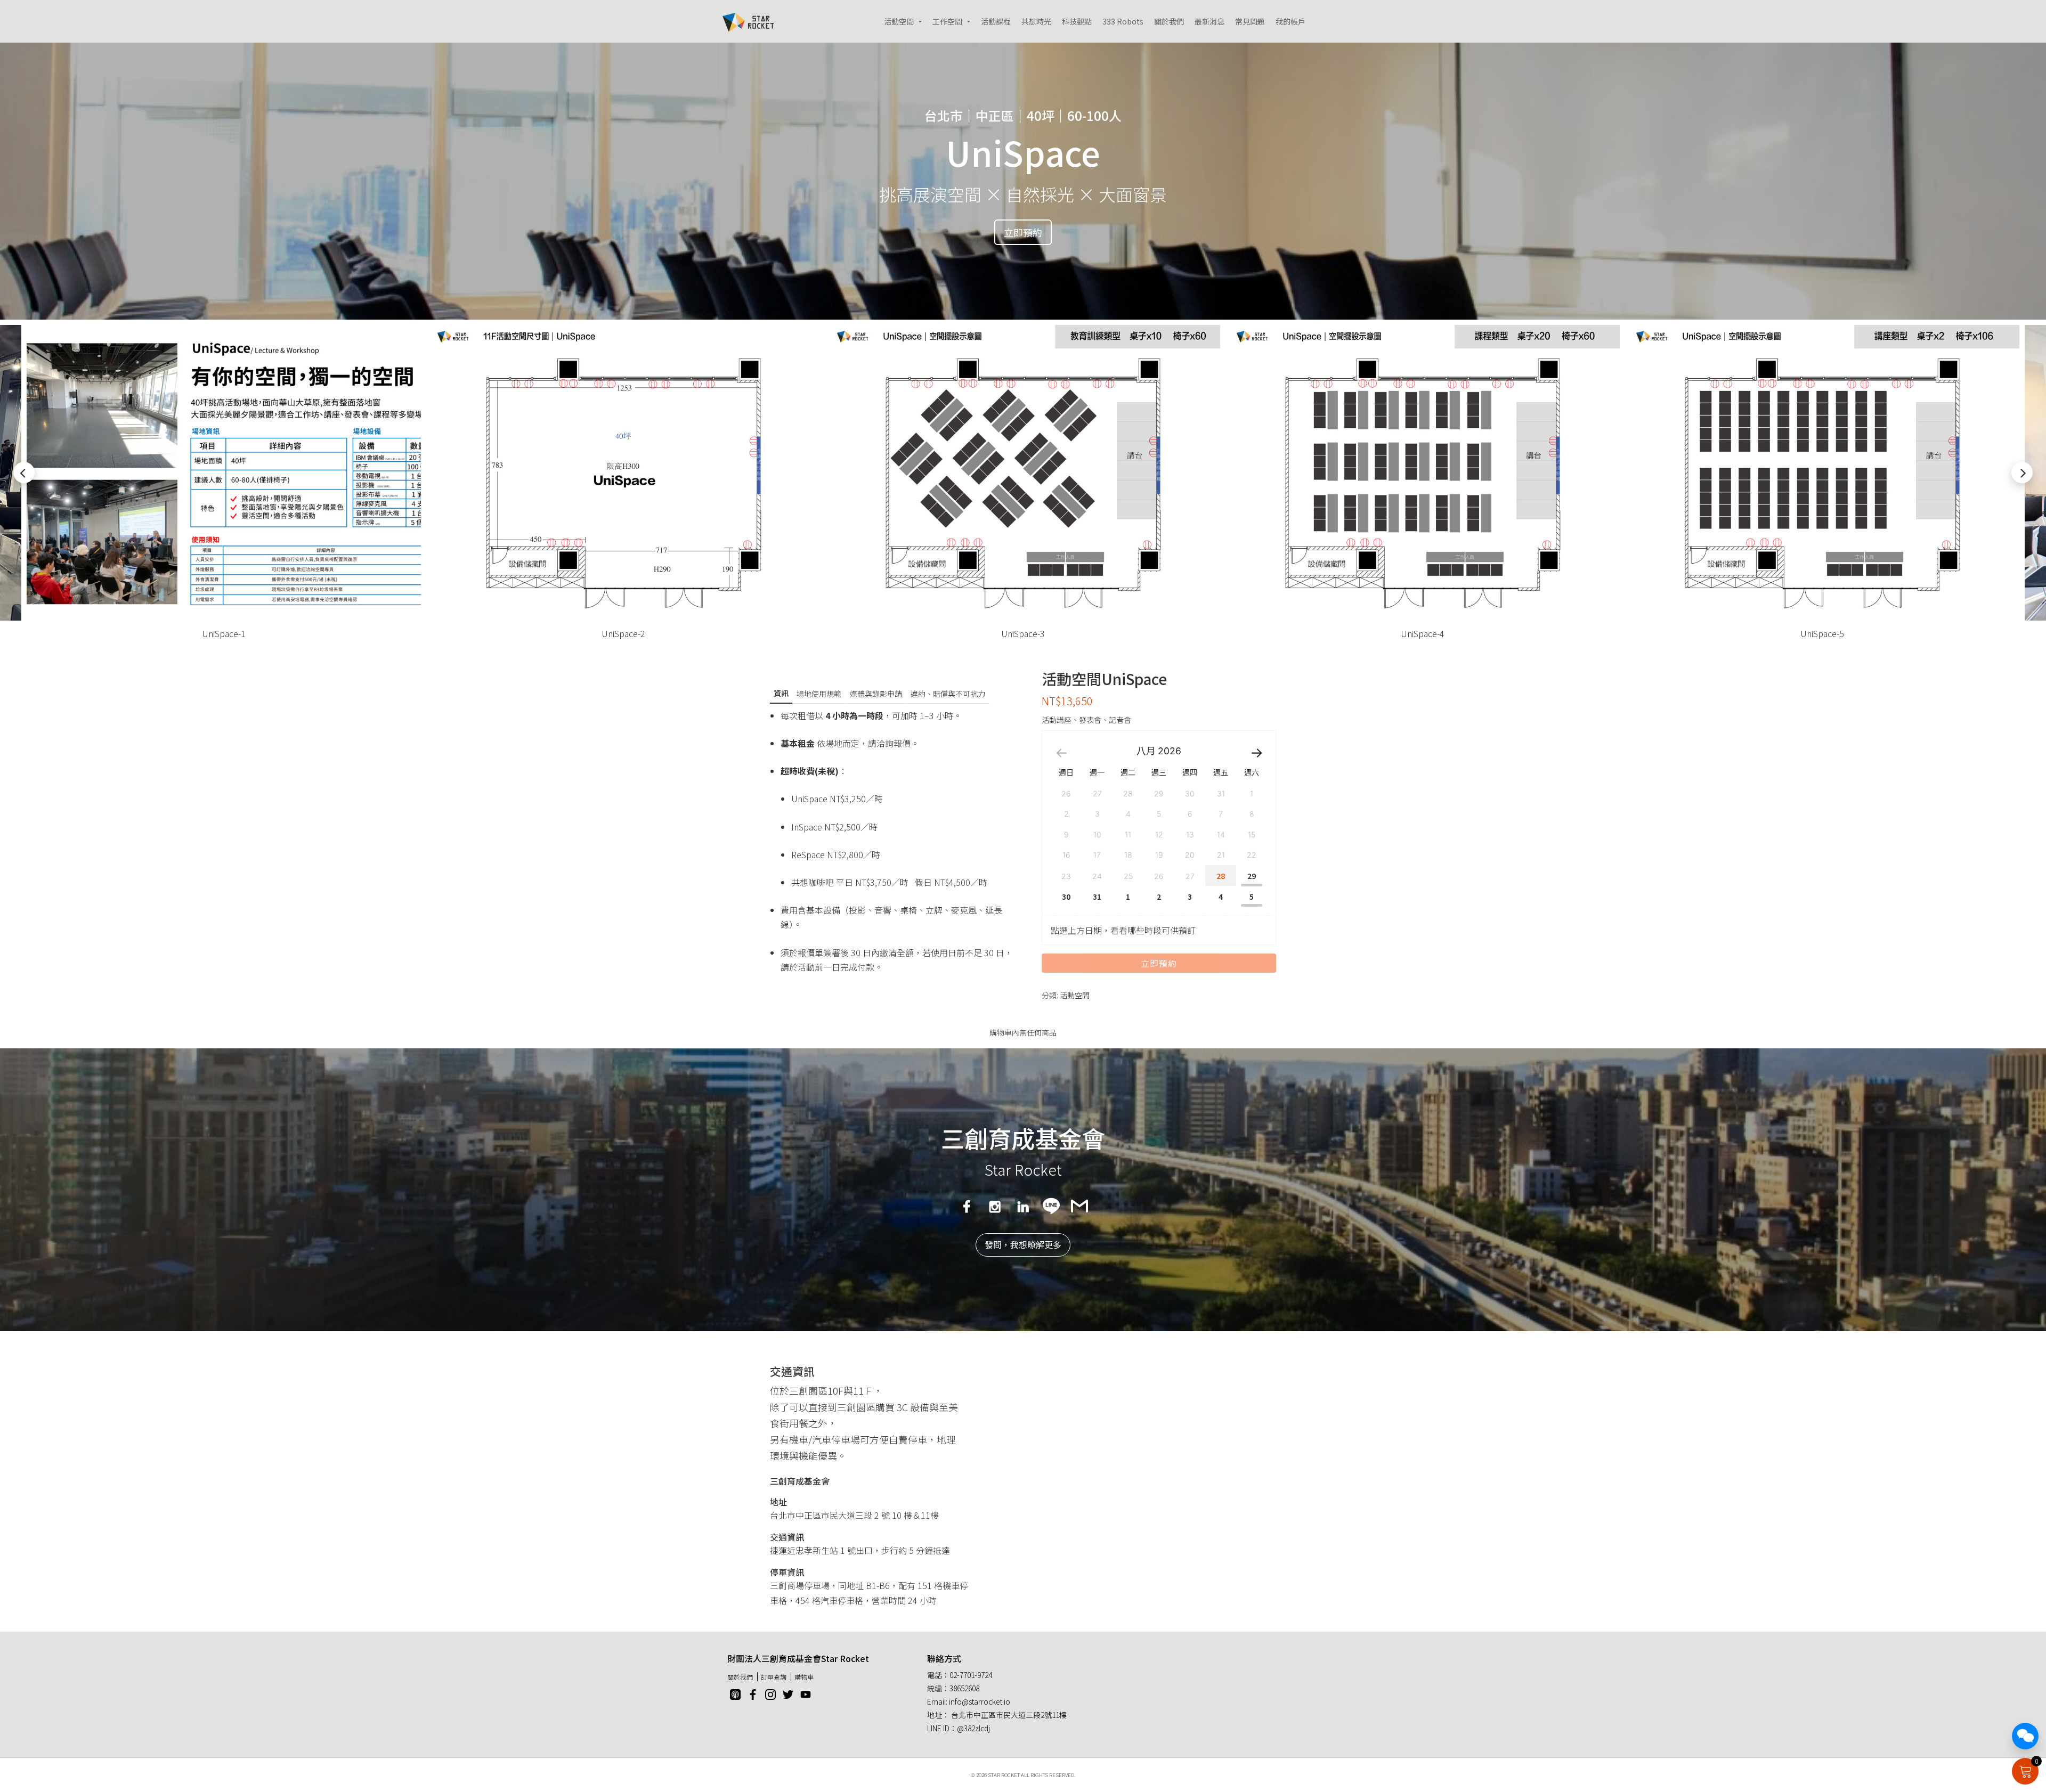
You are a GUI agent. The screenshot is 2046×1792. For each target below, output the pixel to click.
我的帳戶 (1290, 21)
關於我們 (1169, 21)
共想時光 (1036, 21)
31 (1097, 897)
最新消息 (1209, 21)
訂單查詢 (774, 1677)
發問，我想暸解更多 (1023, 1244)
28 (1221, 876)
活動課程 (996, 21)
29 (1252, 876)
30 (1066, 897)
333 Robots (1123, 21)
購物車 (804, 1677)
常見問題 (1250, 21)
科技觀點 (1077, 21)
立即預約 (1023, 232)
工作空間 (947, 21)
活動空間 (899, 21)
